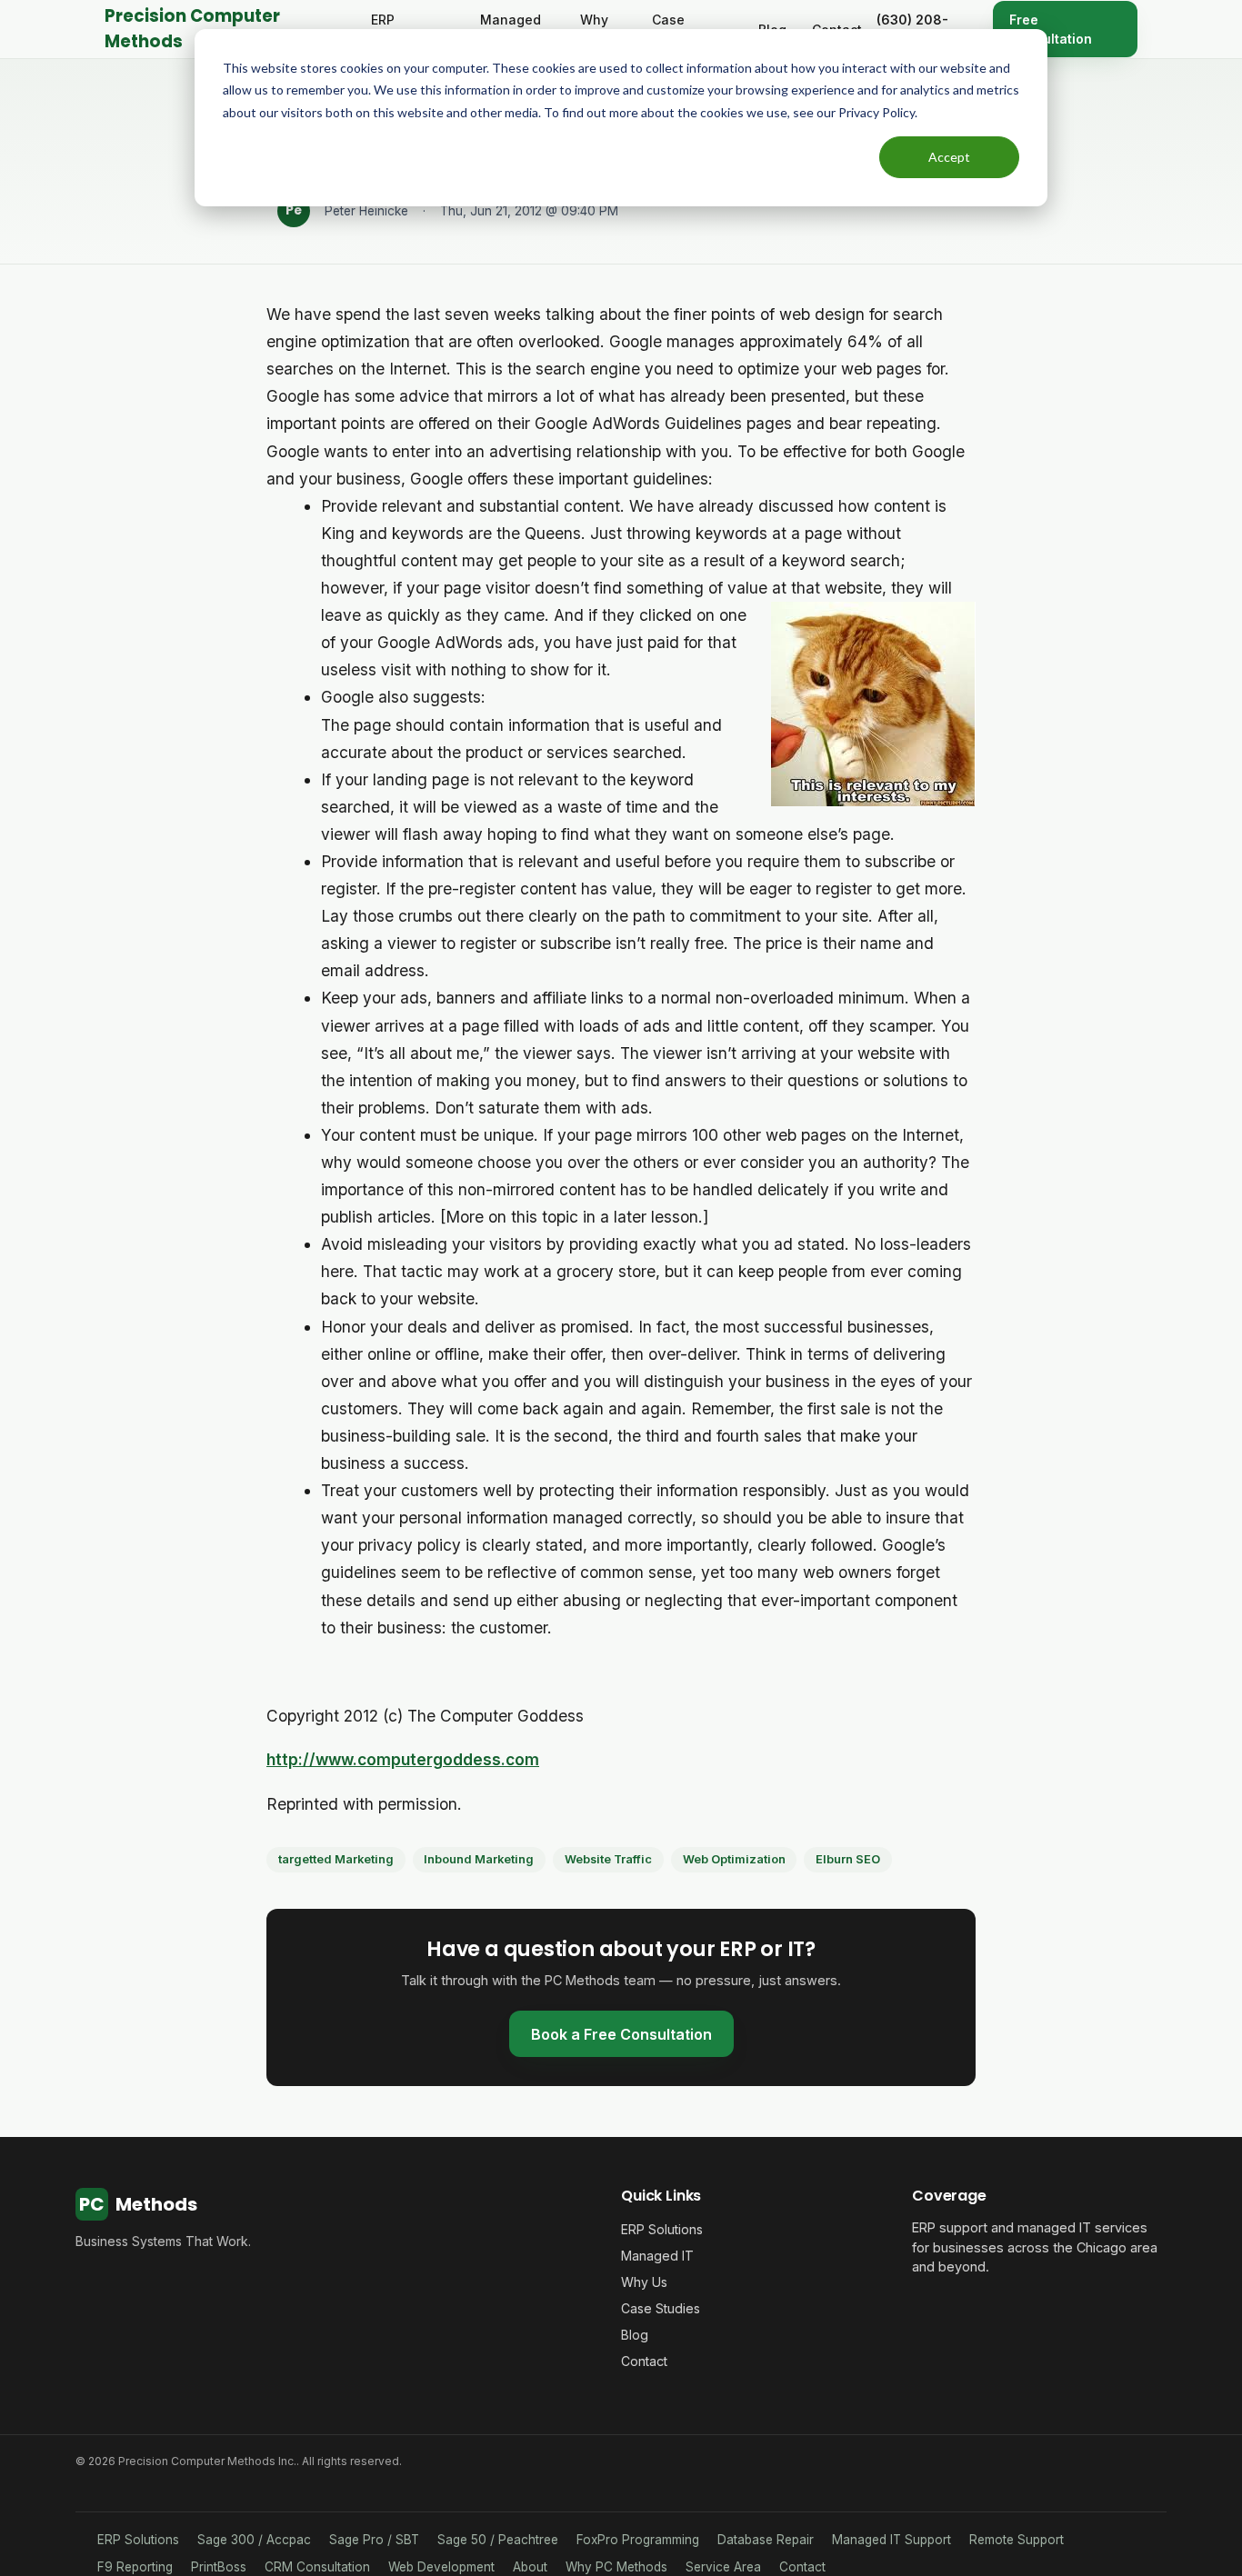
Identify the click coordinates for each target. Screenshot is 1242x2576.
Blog (635, 2335)
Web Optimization (734, 1859)
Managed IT (657, 2256)
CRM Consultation (317, 2567)
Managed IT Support (891, 2540)
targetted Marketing (336, 1859)
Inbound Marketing (479, 1859)
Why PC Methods (616, 2567)
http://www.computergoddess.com (403, 1759)
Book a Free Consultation (621, 2034)
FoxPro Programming (638, 2540)
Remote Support (1017, 2540)
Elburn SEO (848, 1859)
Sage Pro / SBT (374, 2540)
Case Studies (661, 2308)
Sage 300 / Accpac (254, 2540)
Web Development (441, 2567)
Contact (644, 2361)
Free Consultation (1051, 29)
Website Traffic (608, 1859)
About (530, 2567)
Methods (138, 2204)
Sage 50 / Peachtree (498, 2540)
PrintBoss (219, 2567)
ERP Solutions (662, 2229)
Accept (949, 157)
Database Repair (766, 2540)
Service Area (723, 2567)
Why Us (644, 2282)
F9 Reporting (135, 2567)
